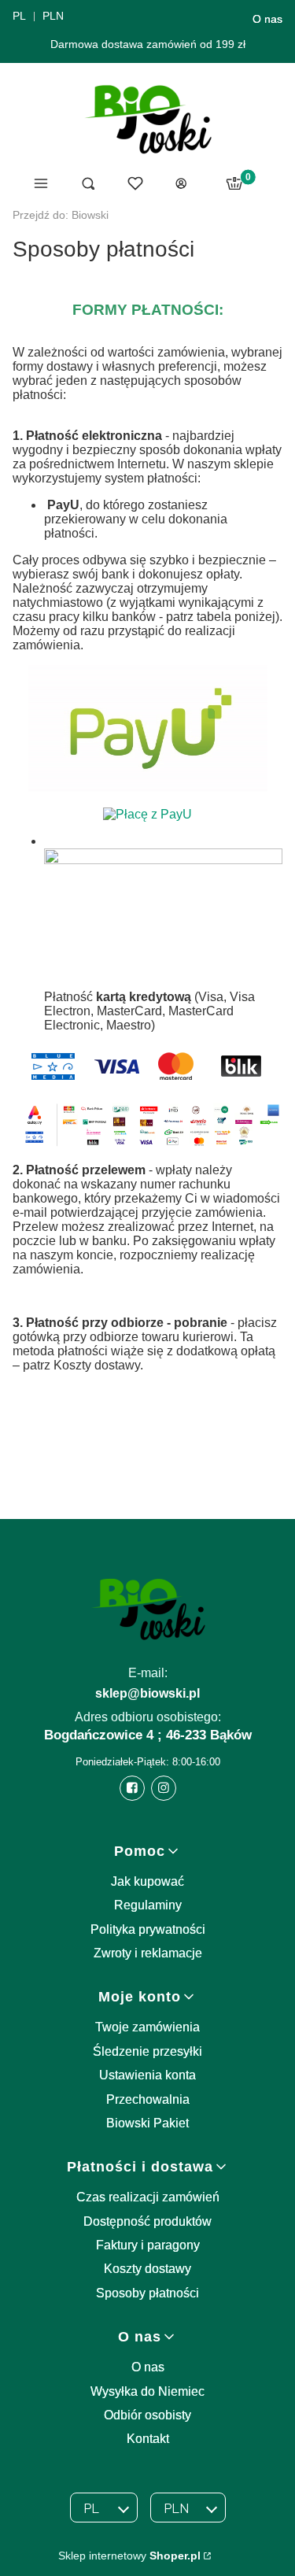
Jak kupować (147, 1881)
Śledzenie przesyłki (147, 2051)
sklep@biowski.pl (147, 1693)
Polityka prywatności (148, 1929)
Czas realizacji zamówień (148, 2197)
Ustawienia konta (147, 2075)
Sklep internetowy (129, 2556)
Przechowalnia (148, 2099)
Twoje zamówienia (147, 2027)
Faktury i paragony (148, 2245)
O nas (267, 19)
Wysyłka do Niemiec (147, 2391)
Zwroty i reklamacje (148, 1953)
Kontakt (148, 2439)
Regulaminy (148, 1905)
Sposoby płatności (147, 2293)
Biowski (61, 215)
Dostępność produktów (147, 2221)
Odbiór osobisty (147, 2415)
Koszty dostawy (147, 2269)
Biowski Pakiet (147, 2123)
